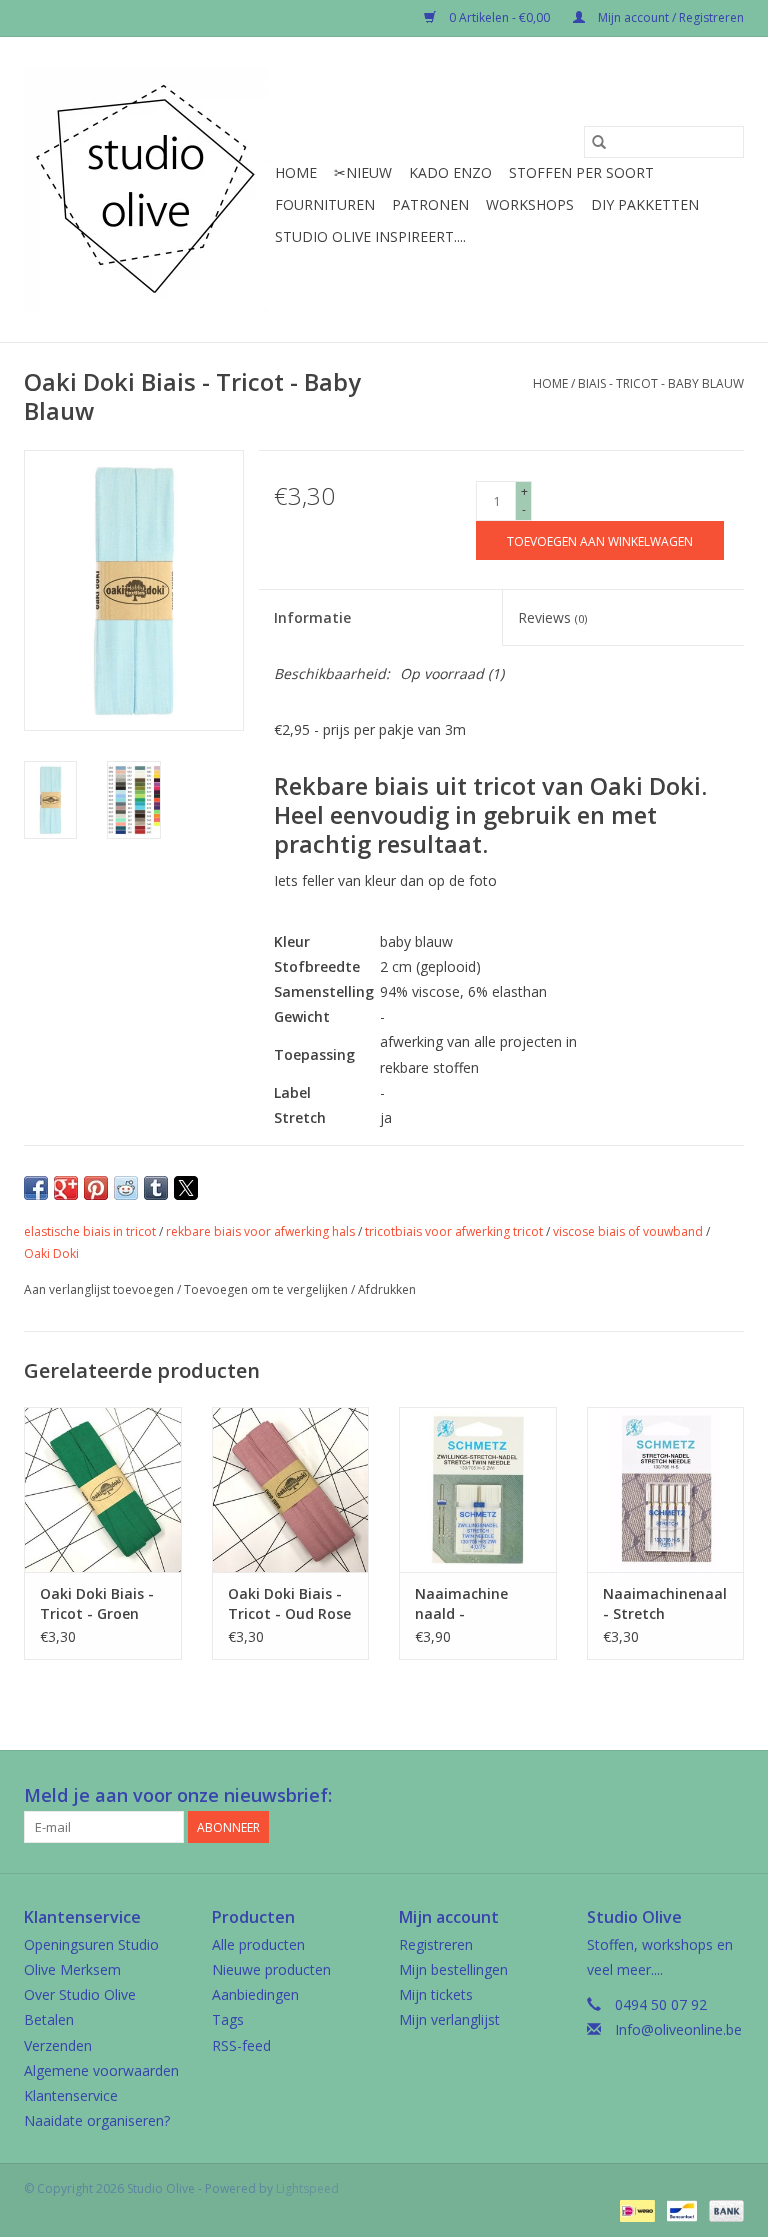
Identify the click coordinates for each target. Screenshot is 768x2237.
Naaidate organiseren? (97, 2120)
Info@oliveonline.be (678, 2029)
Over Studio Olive (80, 1994)
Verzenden (58, 2045)
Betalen (49, 2019)
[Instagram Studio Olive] (728, 1796)
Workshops (530, 204)
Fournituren (325, 204)
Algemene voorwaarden (101, 2070)
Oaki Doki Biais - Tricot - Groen (97, 1603)
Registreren (436, 1944)
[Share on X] (186, 1188)
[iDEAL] (635, 2209)
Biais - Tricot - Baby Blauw (661, 383)
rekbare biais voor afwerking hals (260, 1231)
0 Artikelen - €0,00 (499, 17)
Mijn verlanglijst (449, 2019)
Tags (228, 2019)
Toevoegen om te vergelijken (267, 1289)
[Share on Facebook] (36, 1188)
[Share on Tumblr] (156, 1188)
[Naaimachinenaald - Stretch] (666, 1489)
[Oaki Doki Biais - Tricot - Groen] (103, 1489)
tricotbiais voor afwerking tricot (454, 1231)
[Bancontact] (680, 2209)
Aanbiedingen (255, 1994)
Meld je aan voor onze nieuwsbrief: (178, 1795)
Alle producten (258, 1944)
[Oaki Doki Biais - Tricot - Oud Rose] (291, 1489)
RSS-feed (241, 2045)
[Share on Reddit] (126, 1188)
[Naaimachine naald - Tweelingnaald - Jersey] (478, 1489)
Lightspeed (307, 2188)
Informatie (312, 617)
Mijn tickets (436, 1994)
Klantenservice (71, 2095)
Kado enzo (450, 172)
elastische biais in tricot (90, 1231)
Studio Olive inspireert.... (370, 236)
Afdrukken (387, 1289)
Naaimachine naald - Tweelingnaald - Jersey (471, 1604)
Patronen (430, 204)
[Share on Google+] (66, 1188)
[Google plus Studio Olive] (692, 1796)
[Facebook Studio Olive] (656, 1796)
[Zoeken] (599, 142)
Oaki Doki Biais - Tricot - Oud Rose (289, 1603)
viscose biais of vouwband (628, 1231)
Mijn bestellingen (453, 1969)
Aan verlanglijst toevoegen (100, 1289)
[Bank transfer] (723, 2209)
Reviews (552, 617)
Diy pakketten (645, 204)
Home (296, 172)
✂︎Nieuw (363, 172)
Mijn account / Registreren (669, 17)
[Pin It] (96, 1188)
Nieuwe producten (271, 1969)
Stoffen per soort (581, 172)
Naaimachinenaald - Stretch (666, 1603)
